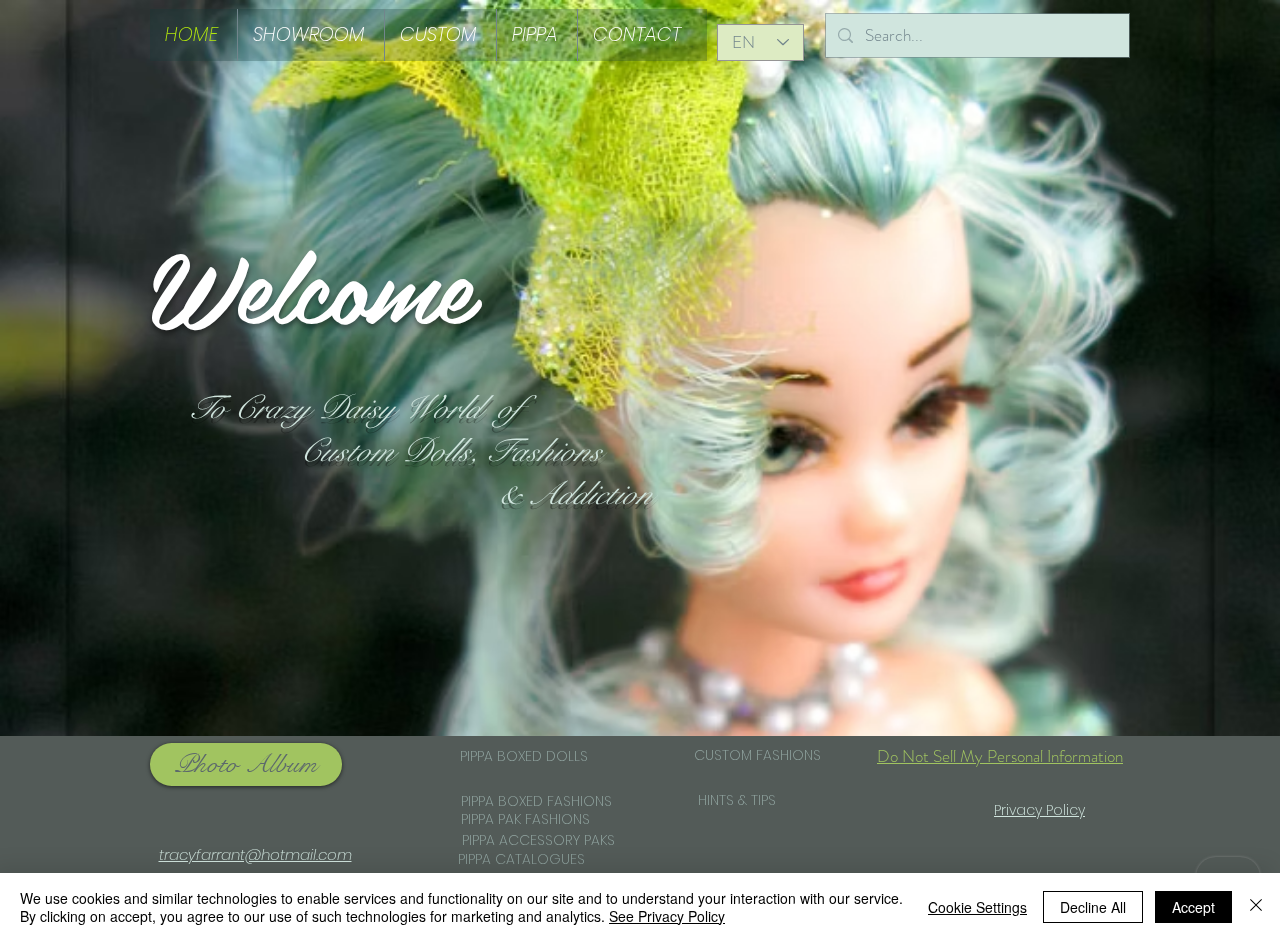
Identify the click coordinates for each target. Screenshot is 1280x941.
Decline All (1093, 907)
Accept (1193, 907)
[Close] (1256, 907)
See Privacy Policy (667, 916)
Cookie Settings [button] (977, 907)
